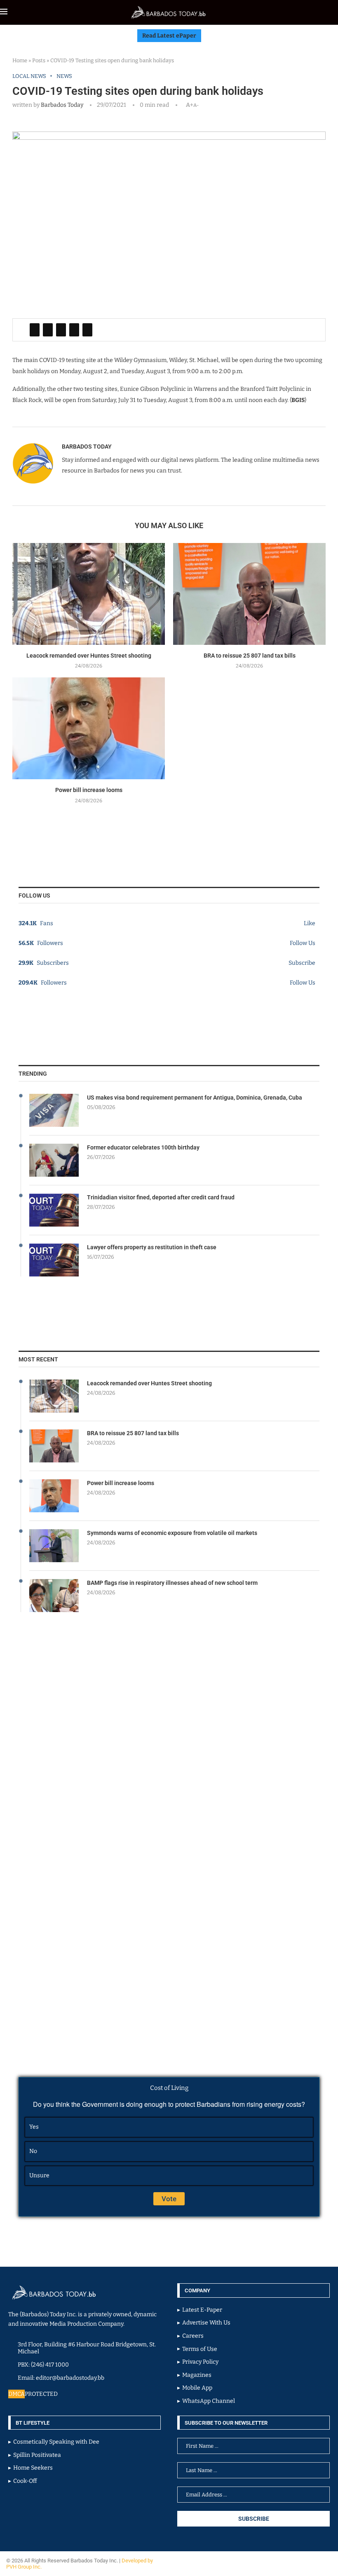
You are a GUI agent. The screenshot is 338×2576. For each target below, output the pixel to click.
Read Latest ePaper (169, 36)
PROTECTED (41, 2394)
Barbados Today (62, 105)
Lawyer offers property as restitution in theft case (152, 1247)
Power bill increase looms (89, 790)
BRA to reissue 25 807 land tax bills (250, 656)
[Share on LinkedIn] (61, 330)
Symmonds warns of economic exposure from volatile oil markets (172, 1533)
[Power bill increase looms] (89, 728)
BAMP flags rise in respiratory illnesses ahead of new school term (172, 1583)
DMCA (16, 2394)
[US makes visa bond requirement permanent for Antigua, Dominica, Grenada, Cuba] (54, 1110)
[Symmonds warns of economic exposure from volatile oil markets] (54, 1546)
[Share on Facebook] (35, 330)
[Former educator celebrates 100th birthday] (54, 1160)
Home (20, 60)
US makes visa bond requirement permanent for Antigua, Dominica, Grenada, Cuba (195, 1098)
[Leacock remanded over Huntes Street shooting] (89, 594)
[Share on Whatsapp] (74, 330)
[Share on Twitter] (48, 330)
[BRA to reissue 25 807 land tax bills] (249, 594)
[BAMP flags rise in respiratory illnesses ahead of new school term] (54, 1596)
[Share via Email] (87, 330)
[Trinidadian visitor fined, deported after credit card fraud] (54, 1210)
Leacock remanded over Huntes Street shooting (89, 656)
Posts (39, 60)
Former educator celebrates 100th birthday (143, 1147)
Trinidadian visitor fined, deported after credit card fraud (161, 1197)
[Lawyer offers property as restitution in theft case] (54, 1260)
